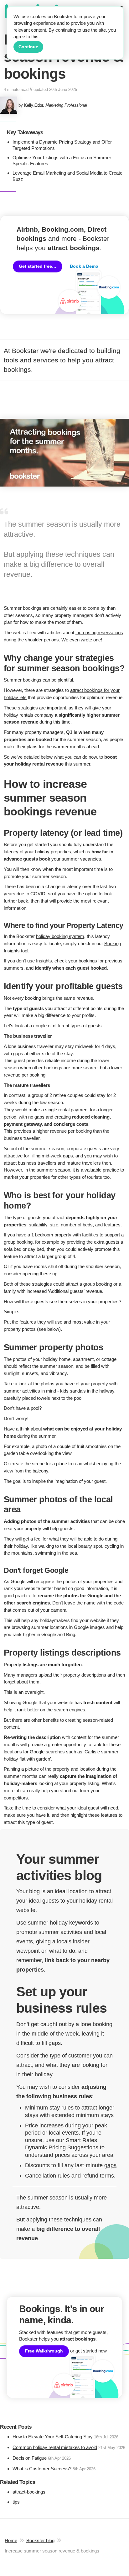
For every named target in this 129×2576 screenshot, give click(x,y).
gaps (110, 2165)
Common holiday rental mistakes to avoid (55, 2447)
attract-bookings (29, 2492)
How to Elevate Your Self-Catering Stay (53, 2437)
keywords (81, 1923)
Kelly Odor (34, 105)
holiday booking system (60, 936)
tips (16, 2502)
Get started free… (38, 266)
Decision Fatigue (30, 2458)
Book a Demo (84, 266)
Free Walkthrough (44, 2351)
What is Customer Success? (42, 2469)
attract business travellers (30, 1163)
